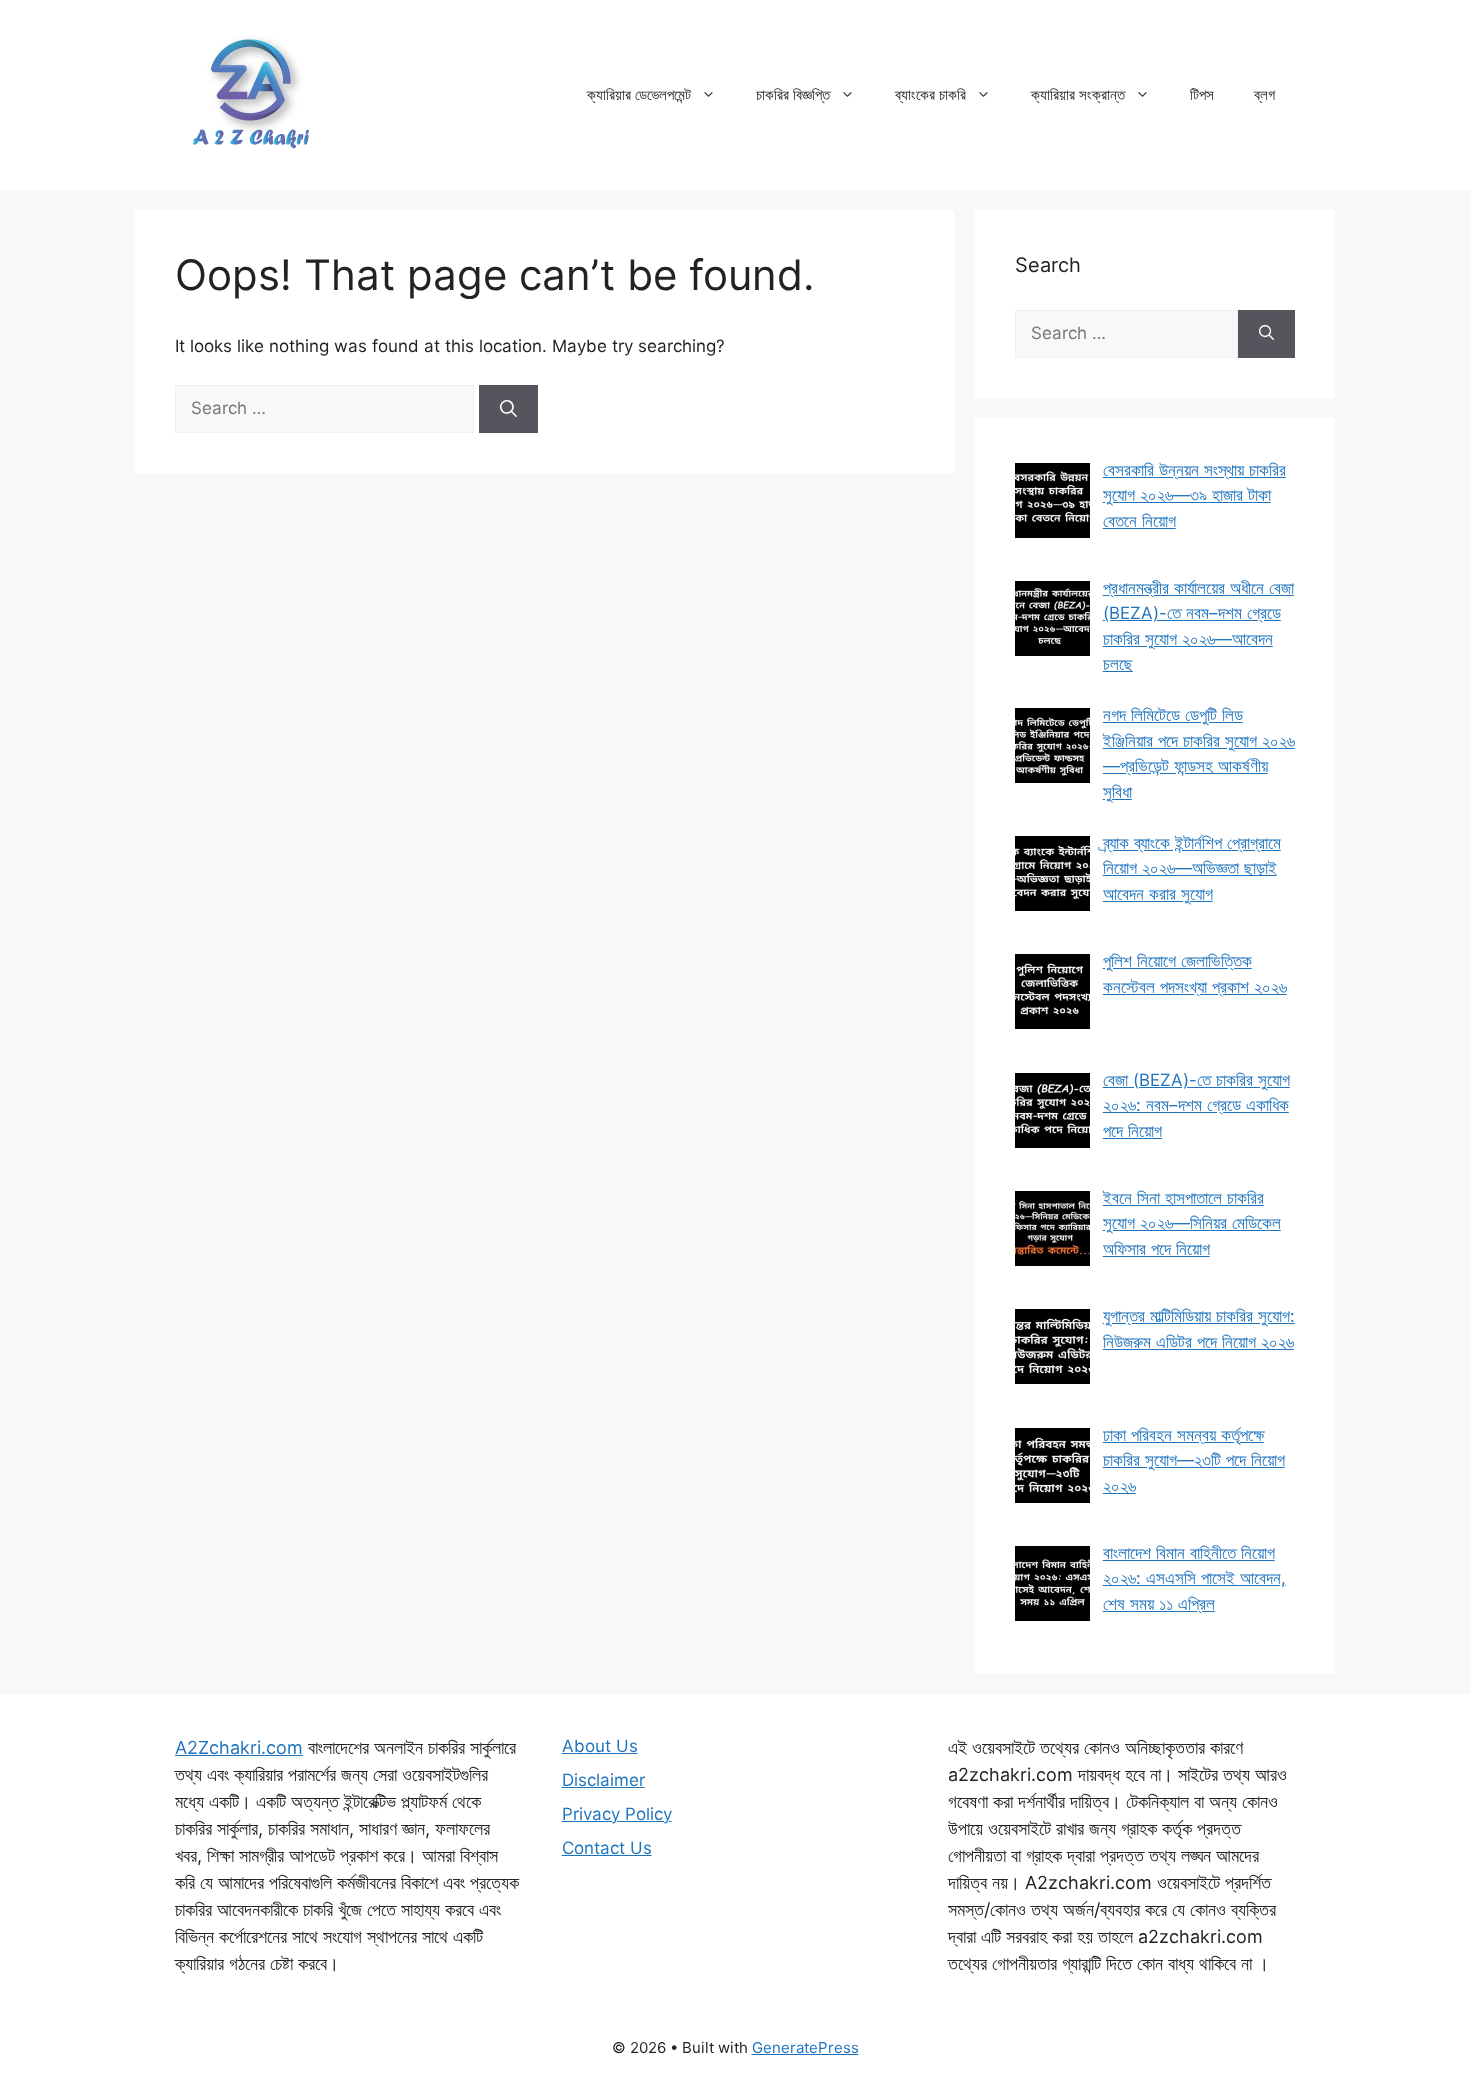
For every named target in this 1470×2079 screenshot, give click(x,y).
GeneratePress (805, 2047)
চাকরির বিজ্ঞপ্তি (793, 94)
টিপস (1202, 94)
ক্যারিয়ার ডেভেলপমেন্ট (639, 94)
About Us (600, 1746)
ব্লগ (1264, 94)
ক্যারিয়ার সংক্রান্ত (1078, 94)
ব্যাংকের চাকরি (930, 94)
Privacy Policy (617, 1814)
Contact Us (607, 1848)
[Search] (508, 409)
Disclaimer (603, 1780)
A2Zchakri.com (239, 1747)
